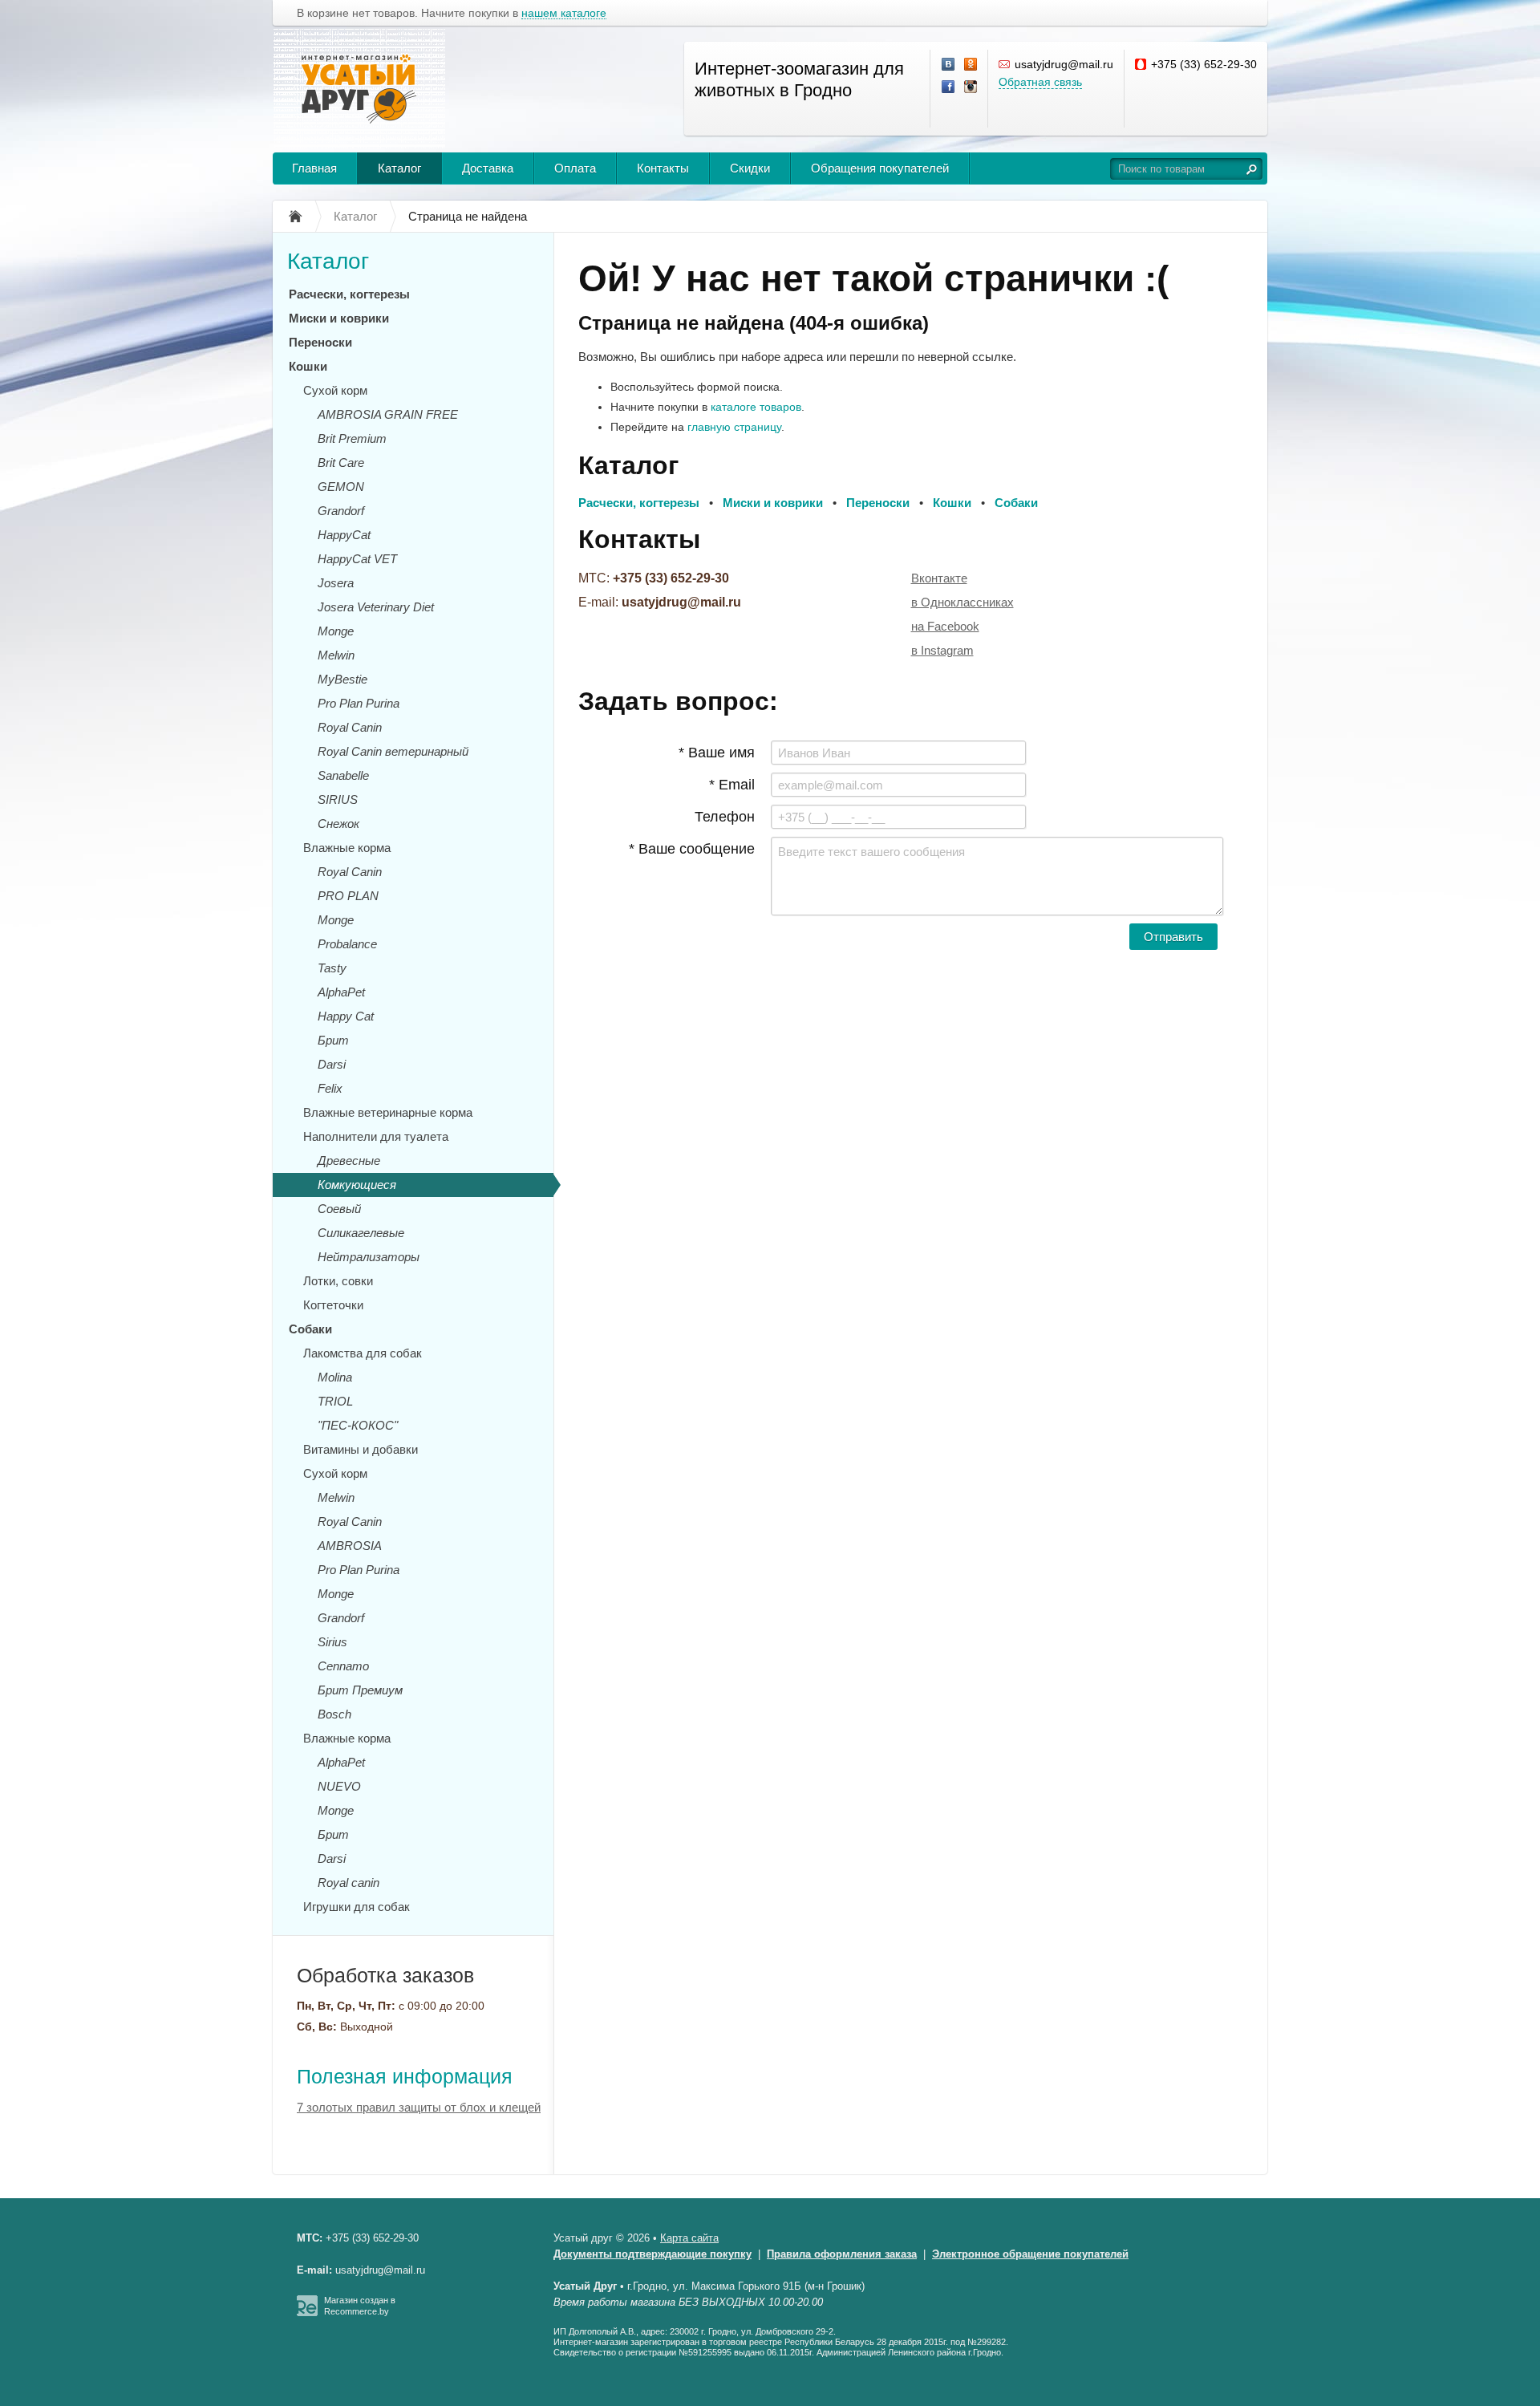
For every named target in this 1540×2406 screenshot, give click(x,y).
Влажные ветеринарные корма (388, 1112)
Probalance (347, 944)
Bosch (334, 1714)
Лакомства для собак (363, 1353)
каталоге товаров (756, 407)
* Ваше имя (717, 753)
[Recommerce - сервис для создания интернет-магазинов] (307, 2313)
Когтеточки (333, 1305)
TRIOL (335, 1401)
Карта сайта (689, 2238)
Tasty (332, 968)
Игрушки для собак (357, 1907)
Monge (336, 631)
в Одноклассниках (962, 602)
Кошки (308, 366)
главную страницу (734, 427)
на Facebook (945, 626)
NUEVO (339, 1786)
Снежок (338, 824)
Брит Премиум (360, 1690)
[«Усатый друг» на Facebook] (949, 87)
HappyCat (344, 535)
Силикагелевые (361, 1233)
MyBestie (342, 679)
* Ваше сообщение (692, 849)
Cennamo (343, 1666)
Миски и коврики (339, 318)
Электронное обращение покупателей (1030, 2254)
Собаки (310, 1329)
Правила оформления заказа (842, 2254)
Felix (330, 1088)
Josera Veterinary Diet (376, 607)
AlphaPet (341, 992)
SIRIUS (338, 799)
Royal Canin (350, 727)
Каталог (399, 168)
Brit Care (341, 463)
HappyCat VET (357, 559)
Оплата (575, 168)
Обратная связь (1040, 82)
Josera (336, 583)
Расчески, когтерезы (349, 294)
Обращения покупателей (880, 168)
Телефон (725, 817)
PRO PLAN (348, 896)
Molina (335, 1377)
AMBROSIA (350, 1546)
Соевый (339, 1209)
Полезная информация (405, 2076)
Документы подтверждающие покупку (652, 2254)
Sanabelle (343, 775)
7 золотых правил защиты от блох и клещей (419, 2107)
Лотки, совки (338, 1281)
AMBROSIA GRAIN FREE (388, 414)
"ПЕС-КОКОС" (358, 1425)
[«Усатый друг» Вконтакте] (949, 65)
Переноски (320, 342)
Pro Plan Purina (359, 703)
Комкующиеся (357, 1185)
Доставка (488, 168)
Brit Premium (352, 438)
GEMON (341, 487)
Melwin (336, 655)
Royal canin (349, 1883)
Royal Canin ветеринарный (393, 751)
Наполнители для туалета (376, 1136)
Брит (333, 1040)
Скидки (750, 168)
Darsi (332, 1064)
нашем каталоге (564, 13)
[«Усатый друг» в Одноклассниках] (971, 65)
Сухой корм (335, 390)
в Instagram (942, 650)
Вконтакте (939, 578)
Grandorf (341, 511)
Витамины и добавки (361, 1449)
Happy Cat (346, 1016)
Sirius (332, 1642)
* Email (732, 785)
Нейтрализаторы (369, 1257)
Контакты (663, 168)
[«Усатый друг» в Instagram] (971, 87)
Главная (314, 168)
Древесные (349, 1160)
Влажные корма (347, 848)
